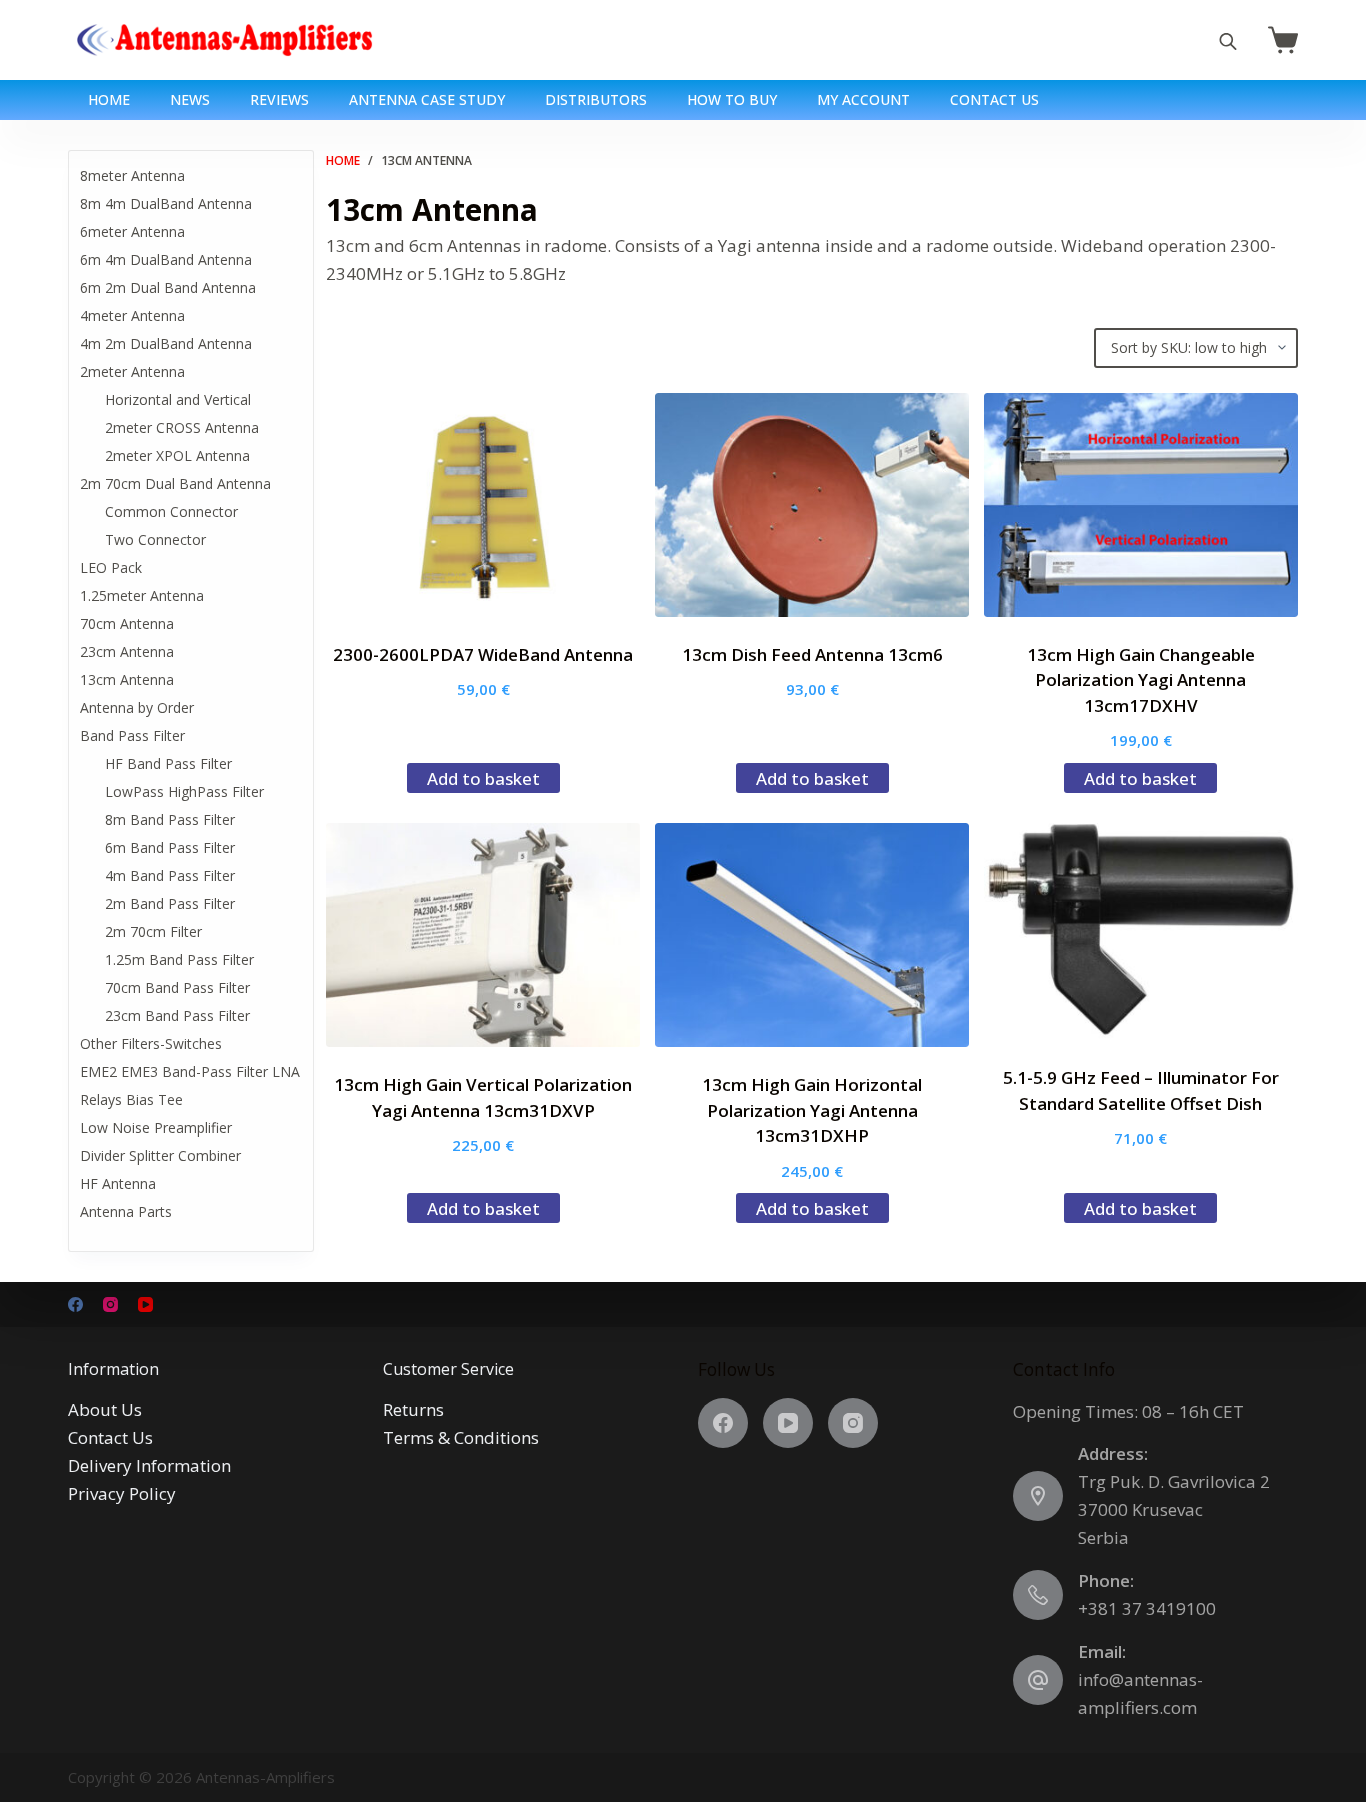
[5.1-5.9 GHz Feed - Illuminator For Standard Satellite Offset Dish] (1141, 931)
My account (863, 99)
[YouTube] (145, 1304)
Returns (413, 1409)
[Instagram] (110, 1304)
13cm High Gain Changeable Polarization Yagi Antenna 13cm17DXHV (1141, 680)
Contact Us (994, 99)
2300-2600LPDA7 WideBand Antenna (483, 654)
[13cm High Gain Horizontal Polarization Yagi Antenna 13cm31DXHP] (812, 935)
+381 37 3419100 (1147, 1608)
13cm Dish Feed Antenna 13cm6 (812, 654)
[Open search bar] (1228, 40)
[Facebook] (75, 1304)
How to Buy (732, 99)
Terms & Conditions (461, 1437)
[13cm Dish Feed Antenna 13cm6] (812, 505)
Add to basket (483, 778)
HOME (109, 99)
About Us (105, 1409)
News (190, 99)
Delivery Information (149, 1465)
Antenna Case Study (427, 99)
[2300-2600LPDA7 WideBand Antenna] (483, 505)
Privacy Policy (122, 1493)
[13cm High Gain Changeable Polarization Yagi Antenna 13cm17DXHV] (1141, 505)
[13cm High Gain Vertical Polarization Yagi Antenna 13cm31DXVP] (483, 935)
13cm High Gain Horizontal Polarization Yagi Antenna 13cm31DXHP (812, 1110)
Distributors (596, 99)
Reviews (279, 99)
